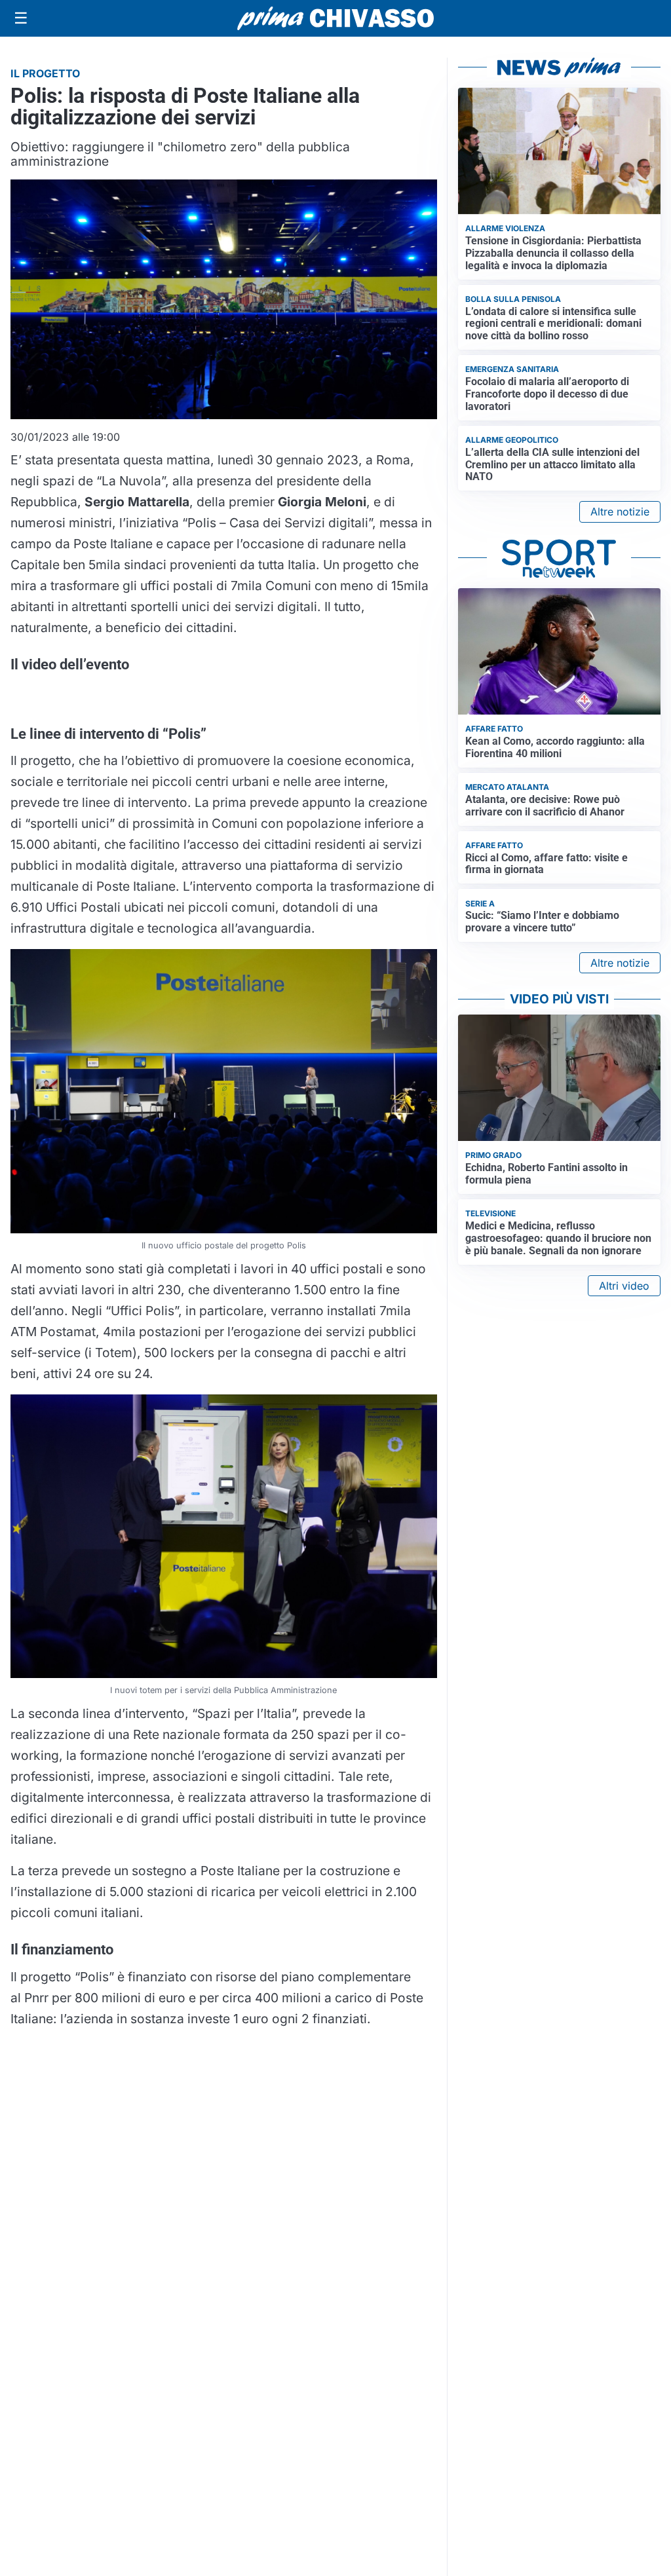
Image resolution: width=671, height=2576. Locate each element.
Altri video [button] (624, 1286)
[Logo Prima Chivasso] (335, 18)
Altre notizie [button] (620, 512)
